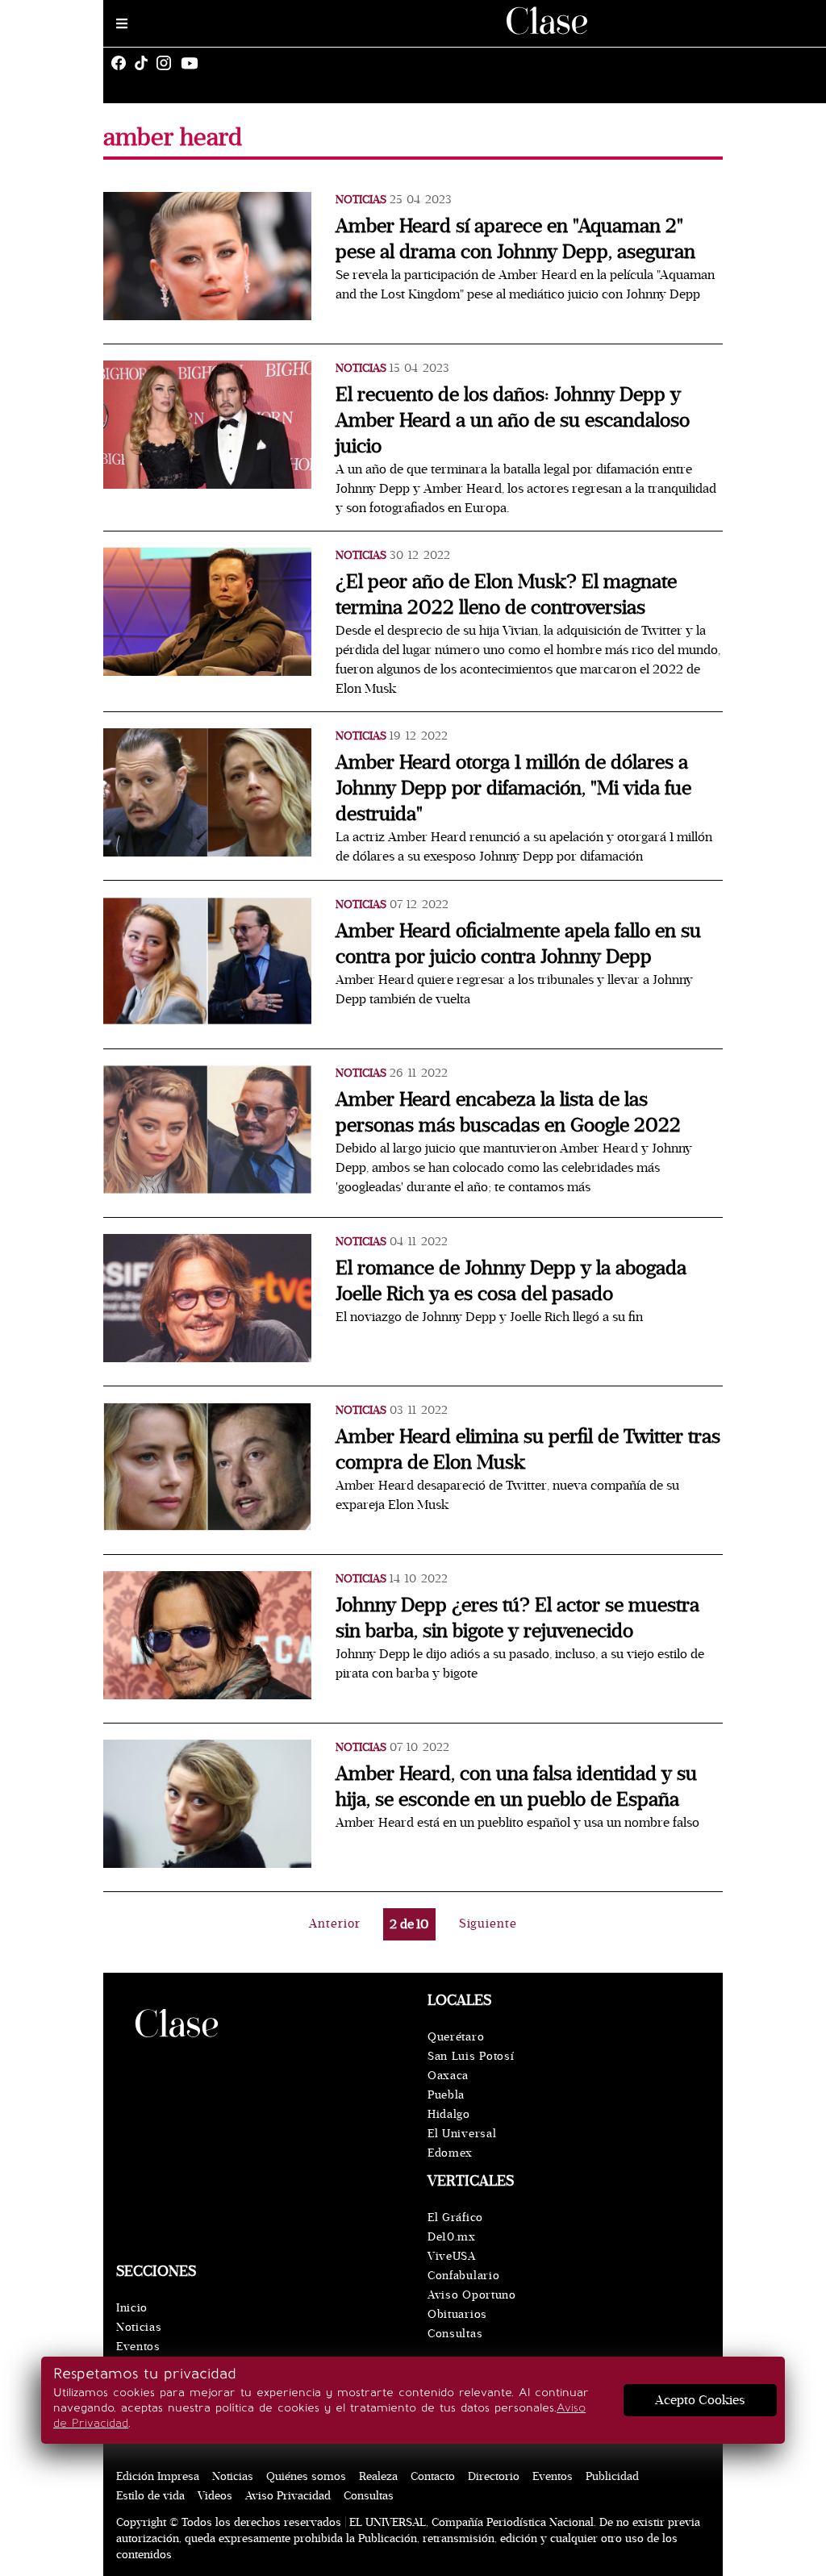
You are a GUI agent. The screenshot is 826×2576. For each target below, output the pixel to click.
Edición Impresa (158, 2476)
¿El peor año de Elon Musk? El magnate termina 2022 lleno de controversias (506, 595)
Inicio (132, 2308)
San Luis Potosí (471, 2056)
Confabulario (463, 2276)
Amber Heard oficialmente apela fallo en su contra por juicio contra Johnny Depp (518, 944)
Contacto (433, 2476)
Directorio (494, 2476)
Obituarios (457, 2314)
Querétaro (456, 2037)
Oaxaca (448, 2076)
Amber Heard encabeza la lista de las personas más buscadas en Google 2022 (508, 1113)
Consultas (455, 2334)
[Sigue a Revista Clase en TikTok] (145, 63)
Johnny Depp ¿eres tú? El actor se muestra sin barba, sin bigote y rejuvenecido (517, 1618)
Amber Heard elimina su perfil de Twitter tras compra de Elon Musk (528, 1450)
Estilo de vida (150, 2496)
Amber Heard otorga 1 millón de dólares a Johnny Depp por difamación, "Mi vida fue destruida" (513, 788)
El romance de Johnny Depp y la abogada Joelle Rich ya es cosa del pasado (511, 1281)
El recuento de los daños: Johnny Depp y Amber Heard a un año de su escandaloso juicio (513, 421)
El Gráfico (455, 2218)
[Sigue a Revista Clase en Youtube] (194, 63)
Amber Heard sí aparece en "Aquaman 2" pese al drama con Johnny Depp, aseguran (515, 239)
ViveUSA (452, 2256)
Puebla (446, 2095)
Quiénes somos (306, 2476)
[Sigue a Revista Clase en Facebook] (123, 63)
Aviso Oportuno (472, 2295)
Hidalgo (449, 2114)
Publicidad (612, 2476)
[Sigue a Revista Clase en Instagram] (168, 63)
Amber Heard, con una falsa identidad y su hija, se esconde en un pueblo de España (516, 1787)
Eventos (138, 2347)
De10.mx (452, 2237)
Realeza (378, 2476)
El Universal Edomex (462, 2143)
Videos (215, 2496)
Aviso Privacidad (288, 2496)
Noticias (361, 200)
